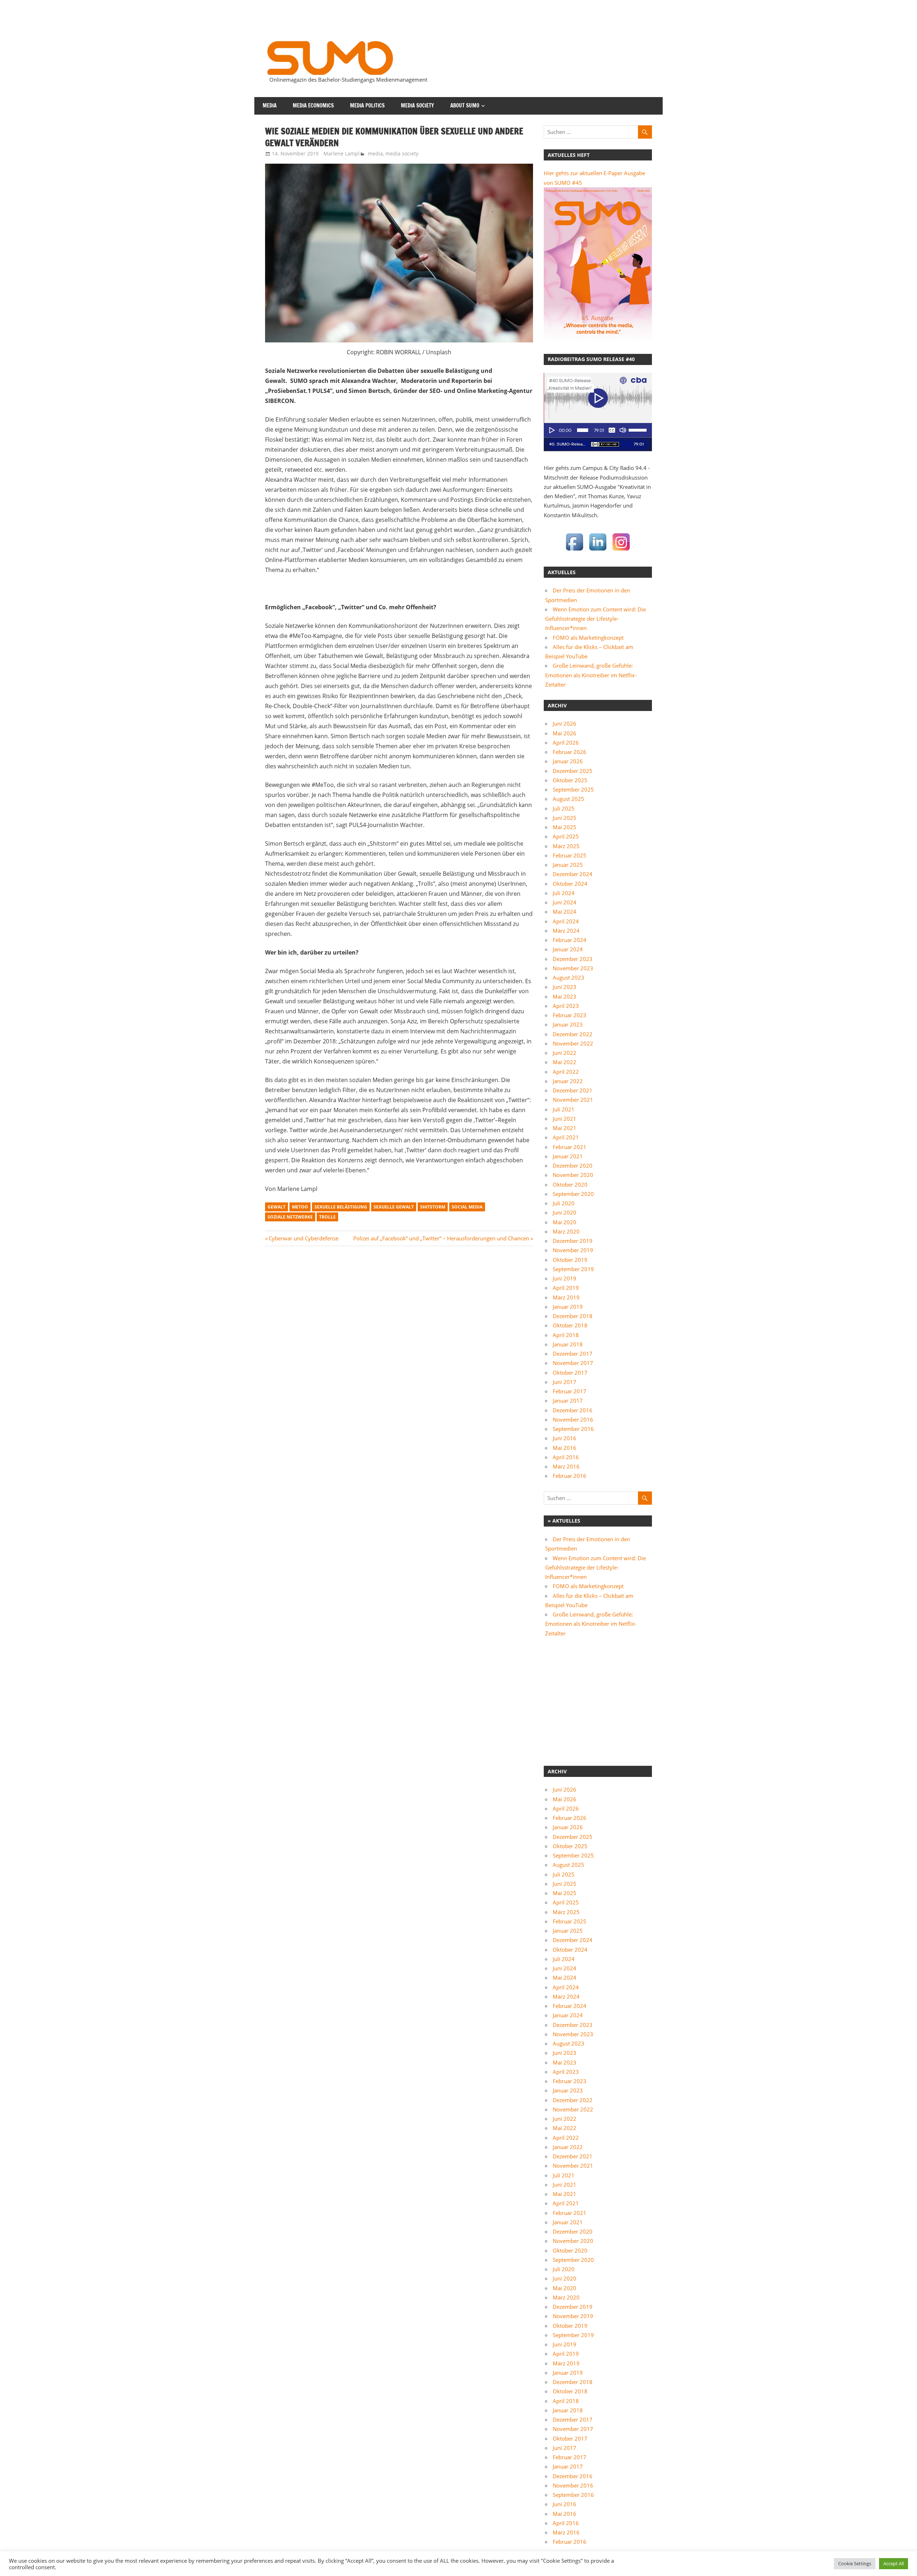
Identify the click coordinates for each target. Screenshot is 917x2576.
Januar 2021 (568, 1156)
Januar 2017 (568, 1400)
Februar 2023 (570, 1015)
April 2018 (566, 1335)
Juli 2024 (564, 893)
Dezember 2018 (573, 1316)
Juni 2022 (565, 1053)
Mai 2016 (565, 1448)
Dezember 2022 (573, 1034)
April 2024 (566, 921)
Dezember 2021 (573, 1090)
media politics (367, 105)
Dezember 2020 (573, 1166)
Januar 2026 (568, 761)
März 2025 (566, 846)
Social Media (467, 1207)
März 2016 (566, 1466)
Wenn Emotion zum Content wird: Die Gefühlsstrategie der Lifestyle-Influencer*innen (596, 619)
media (270, 105)
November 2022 (573, 1043)
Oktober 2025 (570, 780)
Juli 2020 (564, 1203)
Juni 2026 (565, 724)
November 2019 (573, 1250)
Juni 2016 (565, 1438)
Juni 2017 (565, 1382)
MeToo (300, 1207)
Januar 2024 (568, 949)
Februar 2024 (570, 940)
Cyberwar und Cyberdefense (303, 1238)
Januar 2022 (568, 1081)
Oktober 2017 (570, 1373)
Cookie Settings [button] (855, 2563)
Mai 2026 (565, 733)
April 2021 (566, 1137)
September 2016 (573, 1429)
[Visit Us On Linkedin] (598, 551)
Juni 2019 (565, 1278)
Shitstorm (433, 1207)
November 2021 (573, 1100)
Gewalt (277, 1207)
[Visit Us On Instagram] (621, 551)
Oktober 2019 (570, 1260)
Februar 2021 (570, 1147)
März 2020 (566, 1231)
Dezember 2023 (573, 959)
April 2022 (566, 1072)
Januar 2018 (568, 1344)
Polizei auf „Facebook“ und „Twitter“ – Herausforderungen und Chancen (441, 1238)
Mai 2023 (565, 996)
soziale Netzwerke (290, 1217)
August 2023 (568, 977)
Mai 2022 (565, 1062)
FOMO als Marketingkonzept (588, 638)
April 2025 (566, 836)
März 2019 (566, 1297)
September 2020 (573, 1194)
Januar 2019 (568, 1307)
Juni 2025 (565, 818)
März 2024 (566, 931)
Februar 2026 (570, 752)
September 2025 (573, 789)
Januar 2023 (568, 1024)
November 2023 (573, 968)
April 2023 (566, 1006)
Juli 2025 (564, 808)
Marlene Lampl (342, 153)
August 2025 (568, 799)
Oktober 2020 (570, 1184)
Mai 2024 (565, 912)
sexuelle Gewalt (394, 1207)
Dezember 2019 (573, 1241)
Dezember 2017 (573, 1354)
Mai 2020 (565, 1222)
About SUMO (465, 105)
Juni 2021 (565, 1119)
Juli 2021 (564, 1109)
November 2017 (573, 1363)
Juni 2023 (565, 987)
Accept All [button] (894, 2563)
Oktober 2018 (570, 1325)
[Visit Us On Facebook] (574, 551)
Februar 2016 (570, 1476)
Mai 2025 (565, 827)
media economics (313, 105)
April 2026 (566, 742)
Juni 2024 (565, 902)
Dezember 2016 (573, 1410)
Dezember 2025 (573, 771)
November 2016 (573, 1419)
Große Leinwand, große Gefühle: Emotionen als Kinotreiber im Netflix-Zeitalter (591, 675)
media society (417, 105)
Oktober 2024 (570, 884)
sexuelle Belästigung (341, 1207)
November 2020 (573, 1175)
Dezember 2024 (573, 874)
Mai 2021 (565, 1128)
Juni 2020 (565, 1212)
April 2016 (566, 1457)
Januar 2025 (568, 865)
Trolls (327, 1217)
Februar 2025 (570, 855)
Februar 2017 (570, 1391)
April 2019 (566, 1288)
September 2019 (573, 1269)
